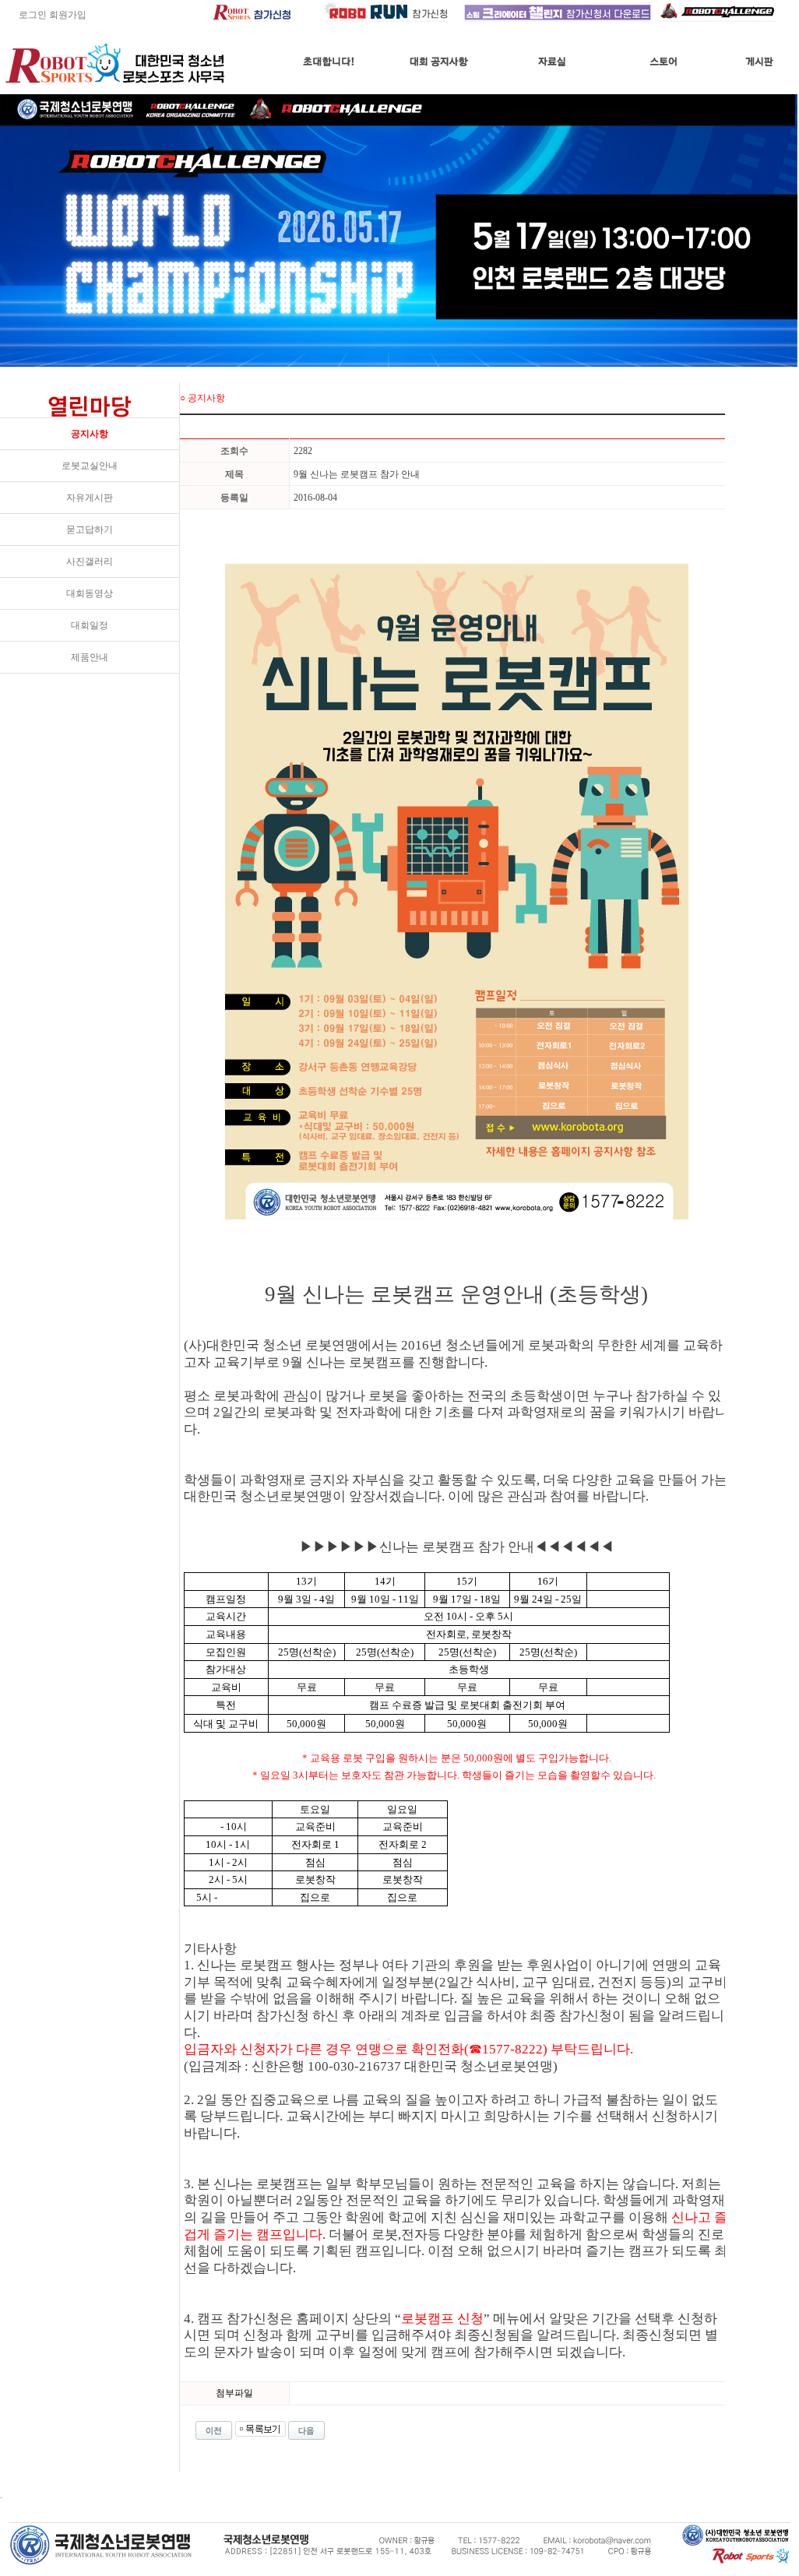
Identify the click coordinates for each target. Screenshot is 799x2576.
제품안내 (90, 657)
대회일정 (90, 625)
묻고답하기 (90, 530)
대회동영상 (90, 593)
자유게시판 (90, 498)
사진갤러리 (90, 561)
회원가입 (68, 15)
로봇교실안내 (90, 466)
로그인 (23, 15)
